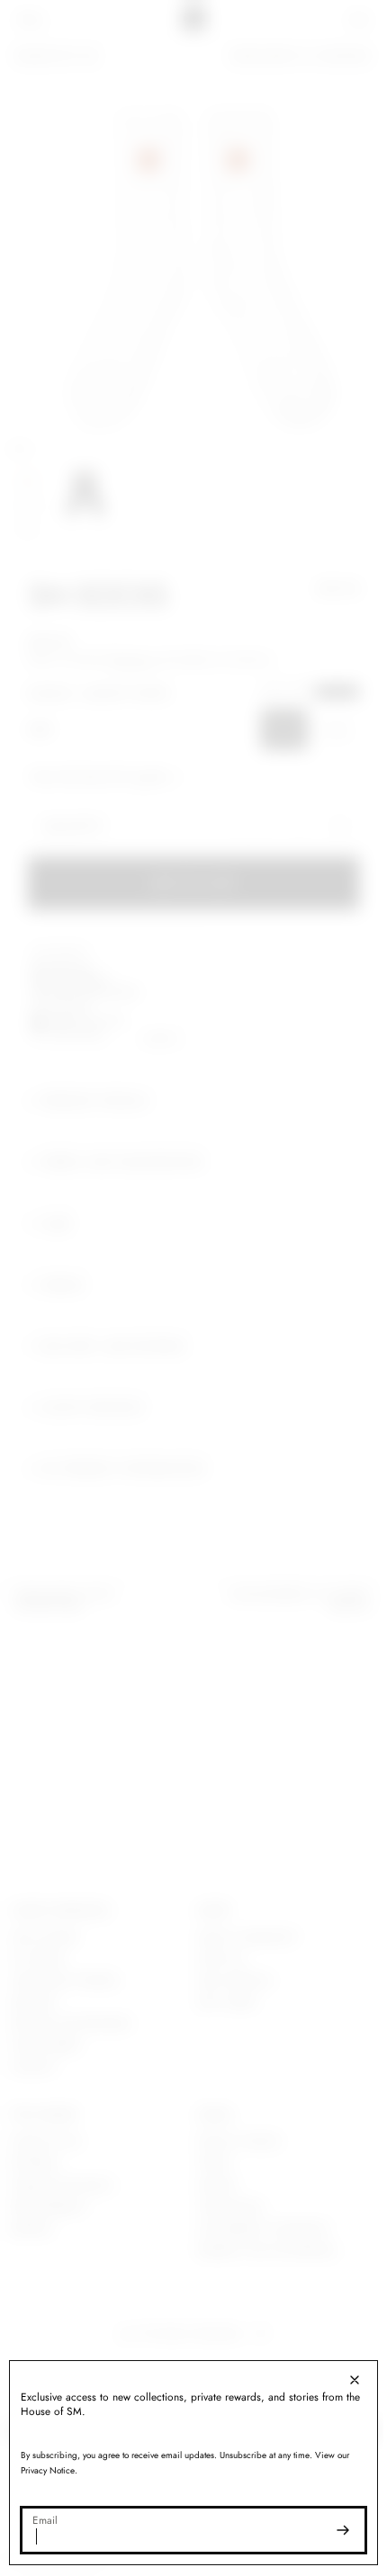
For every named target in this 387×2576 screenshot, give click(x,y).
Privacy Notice (48, 2470)
